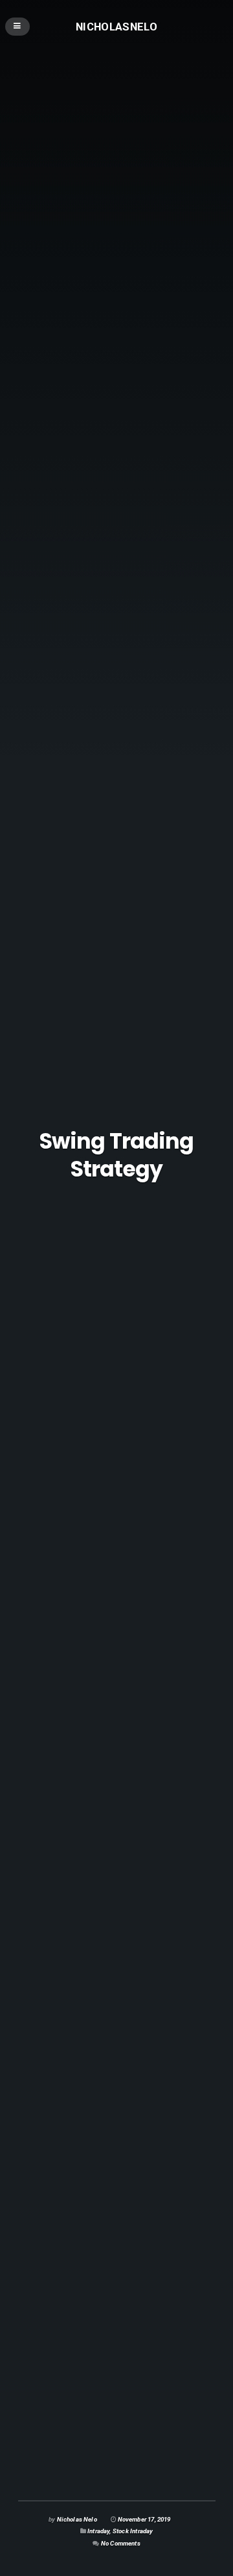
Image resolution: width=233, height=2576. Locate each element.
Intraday (98, 2531)
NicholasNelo (116, 26)
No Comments (121, 2543)
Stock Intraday (133, 2531)
